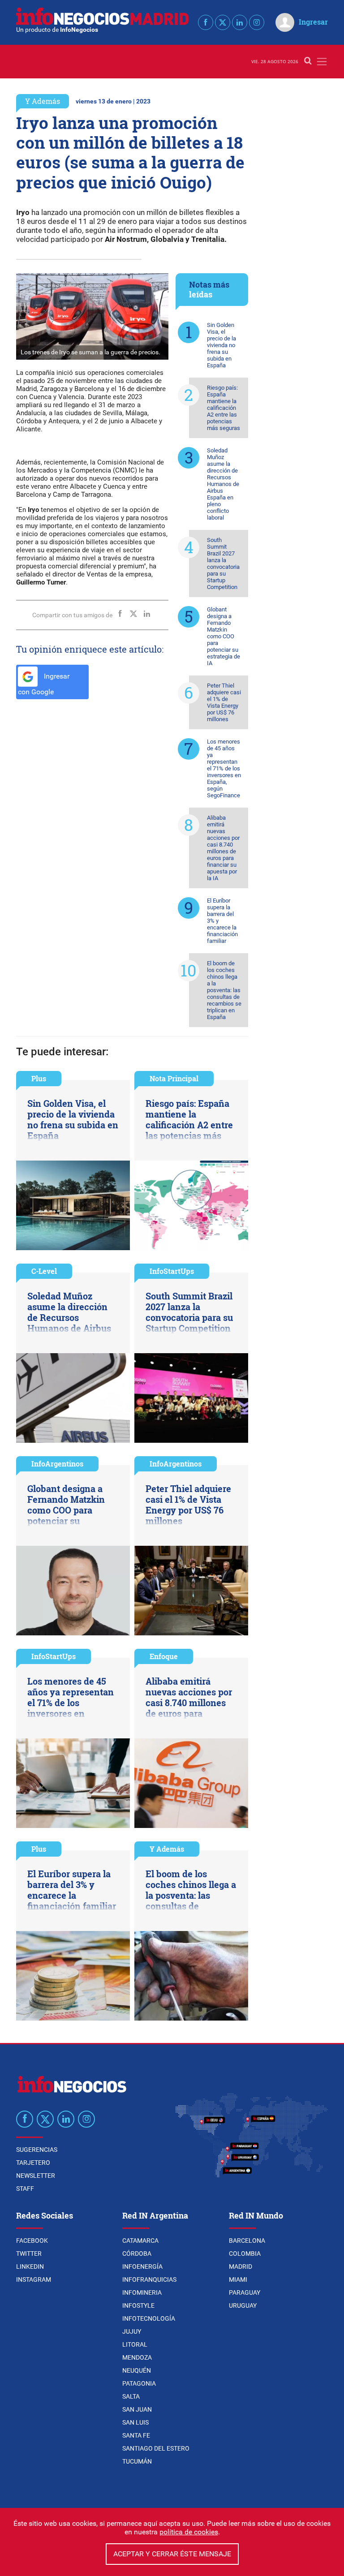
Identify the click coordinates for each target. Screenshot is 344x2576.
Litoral (135, 2344)
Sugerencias (37, 2150)
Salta (131, 2396)
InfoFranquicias (149, 2279)
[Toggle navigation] (322, 62)
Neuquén (137, 2370)
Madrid (241, 2266)
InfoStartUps (172, 1271)
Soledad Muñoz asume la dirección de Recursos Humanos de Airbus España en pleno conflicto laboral (223, 484)
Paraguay (245, 2292)
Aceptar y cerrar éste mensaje (172, 2554)
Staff (25, 2189)
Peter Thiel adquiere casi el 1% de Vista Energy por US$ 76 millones (224, 702)
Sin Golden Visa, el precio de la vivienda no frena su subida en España (221, 345)
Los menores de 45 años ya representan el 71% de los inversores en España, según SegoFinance (224, 768)
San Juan (137, 2409)
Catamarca (140, 2241)
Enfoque (164, 1656)
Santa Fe (136, 2435)
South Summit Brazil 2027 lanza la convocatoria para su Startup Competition (223, 563)
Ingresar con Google (44, 684)
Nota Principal (174, 1078)
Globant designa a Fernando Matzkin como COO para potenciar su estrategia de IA (224, 636)
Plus (39, 1078)
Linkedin (30, 2266)
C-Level (44, 1271)
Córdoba (137, 2253)
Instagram (34, 2279)
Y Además (43, 101)
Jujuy (132, 2331)
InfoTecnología (149, 2318)
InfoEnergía (142, 2266)
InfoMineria (142, 2292)
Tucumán (137, 2461)
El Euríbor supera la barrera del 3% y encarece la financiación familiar (222, 921)
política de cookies (189, 2532)
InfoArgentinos (57, 1464)
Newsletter (36, 2176)
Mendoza (137, 2357)
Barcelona (247, 2241)
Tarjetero (33, 2163)
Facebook (32, 2241)
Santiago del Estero (156, 2448)
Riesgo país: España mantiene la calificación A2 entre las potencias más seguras (224, 408)
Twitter (29, 2253)
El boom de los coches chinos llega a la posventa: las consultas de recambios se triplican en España (224, 990)
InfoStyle (138, 2305)
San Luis (135, 2422)
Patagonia (139, 2383)
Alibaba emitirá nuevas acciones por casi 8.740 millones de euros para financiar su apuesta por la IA (223, 848)
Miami (238, 2279)
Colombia (245, 2253)
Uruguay (243, 2305)
